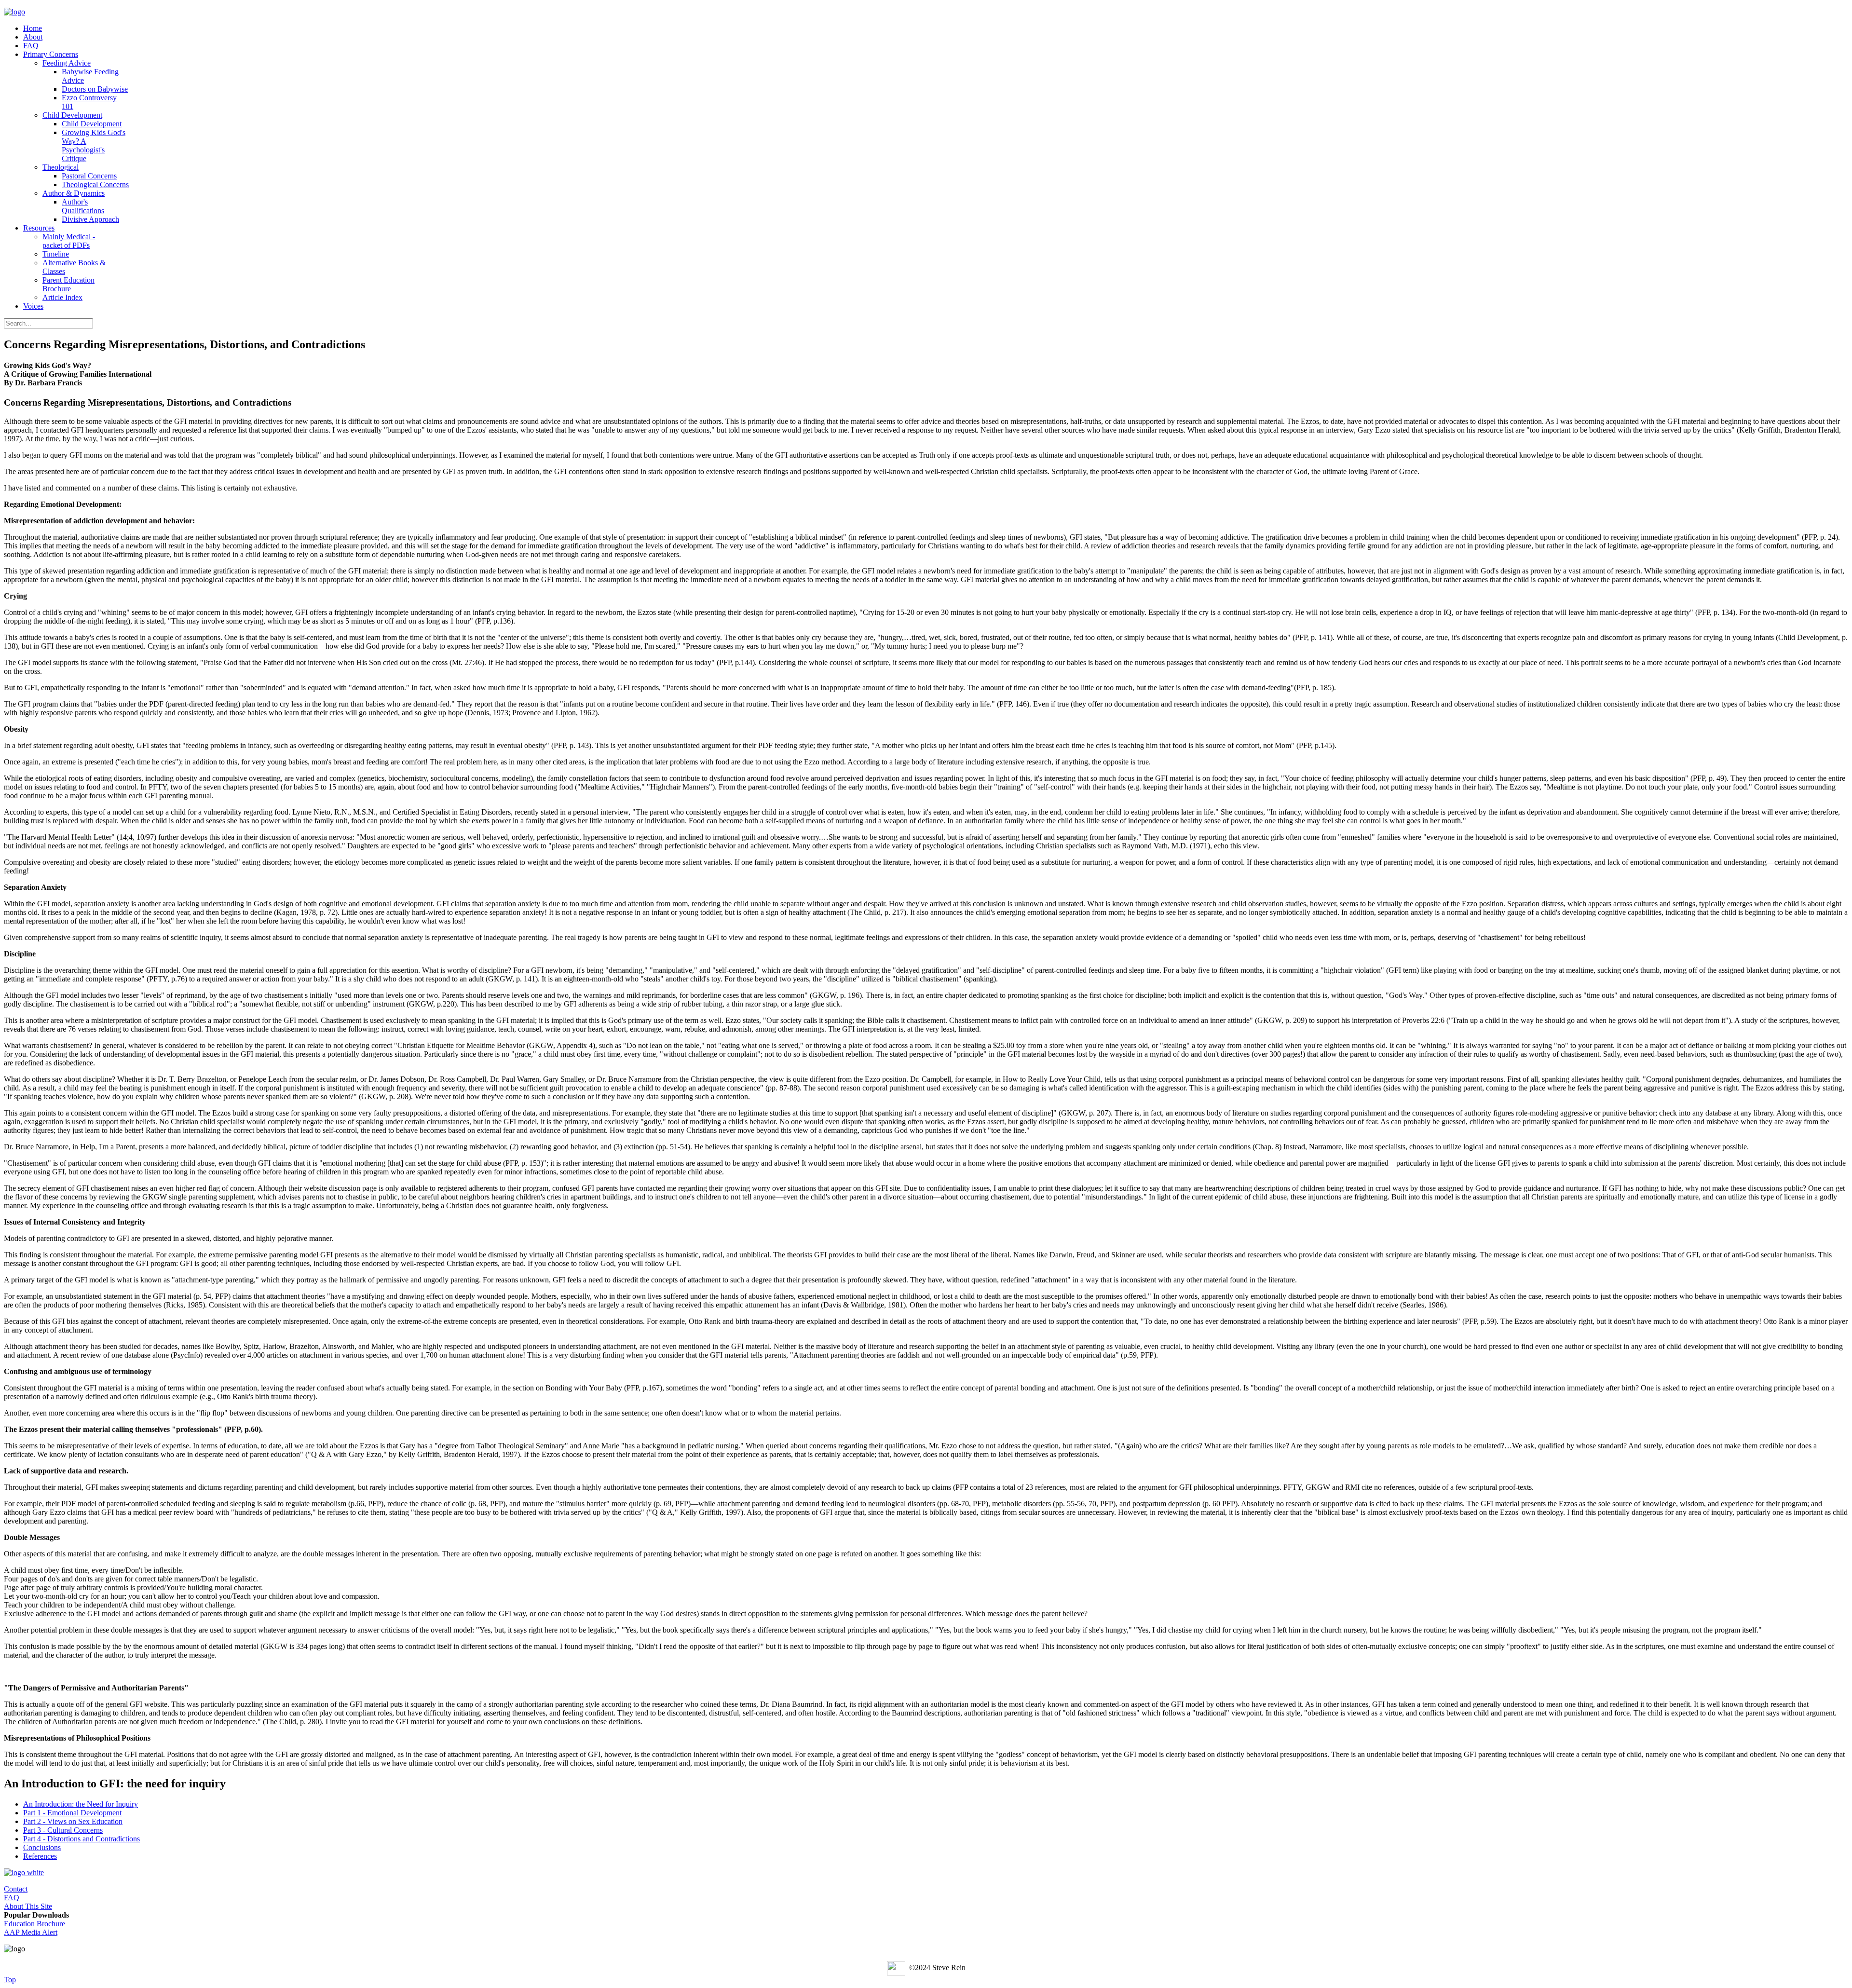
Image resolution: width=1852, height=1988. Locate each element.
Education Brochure (34, 1924)
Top (10, 1980)
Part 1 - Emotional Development (72, 1813)
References (40, 1856)
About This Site (28, 1906)
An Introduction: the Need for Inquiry (81, 1804)
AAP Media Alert (31, 1932)
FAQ (12, 1898)
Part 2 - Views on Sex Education (73, 1821)
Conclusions (42, 1847)
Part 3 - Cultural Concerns (63, 1830)
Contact (16, 1889)
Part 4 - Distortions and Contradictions (82, 1839)
